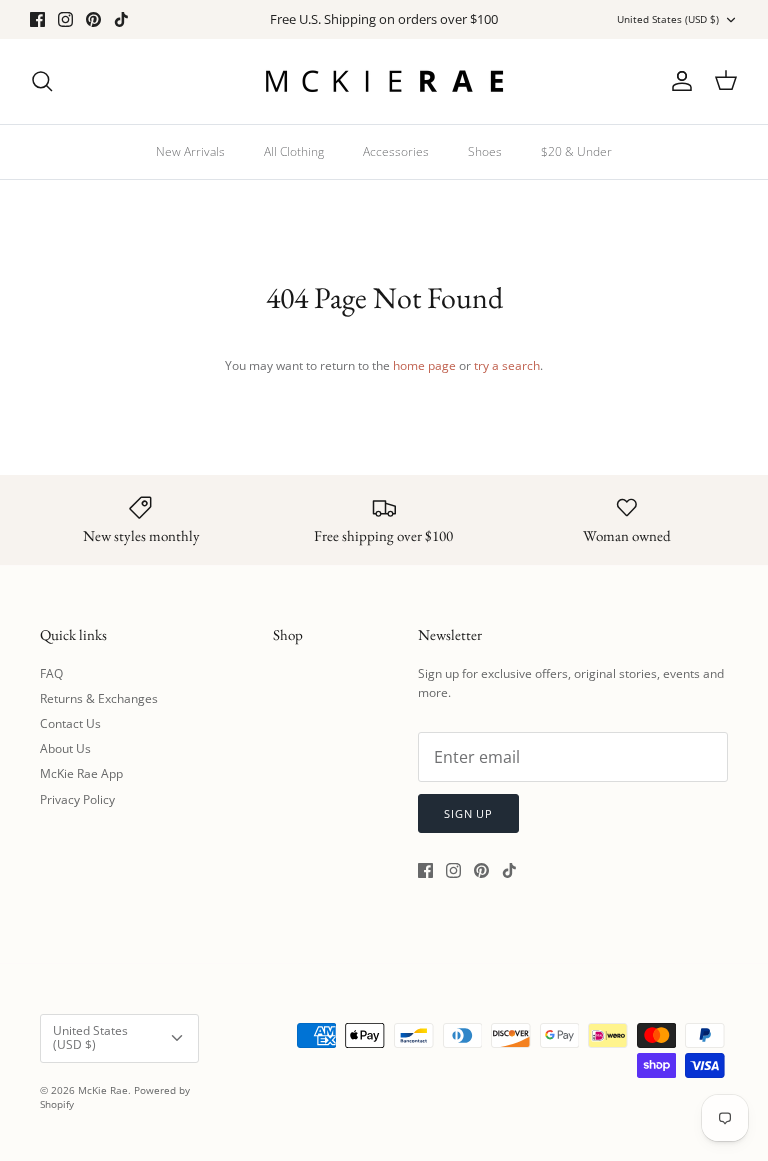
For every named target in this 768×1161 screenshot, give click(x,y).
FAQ (51, 673)
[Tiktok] (121, 19)
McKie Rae (103, 1090)
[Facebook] (37, 19)
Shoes (485, 151)
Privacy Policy (77, 799)
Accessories (396, 151)
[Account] (678, 81)
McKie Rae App (81, 773)
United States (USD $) (668, 19)
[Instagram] (65, 19)
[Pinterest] (93, 19)
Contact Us (70, 723)
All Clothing (294, 151)
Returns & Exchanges (99, 698)
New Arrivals (190, 151)
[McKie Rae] (384, 81)
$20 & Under (576, 151)
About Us (65, 748)
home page (424, 365)
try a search (507, 365)
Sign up (468, 813)
